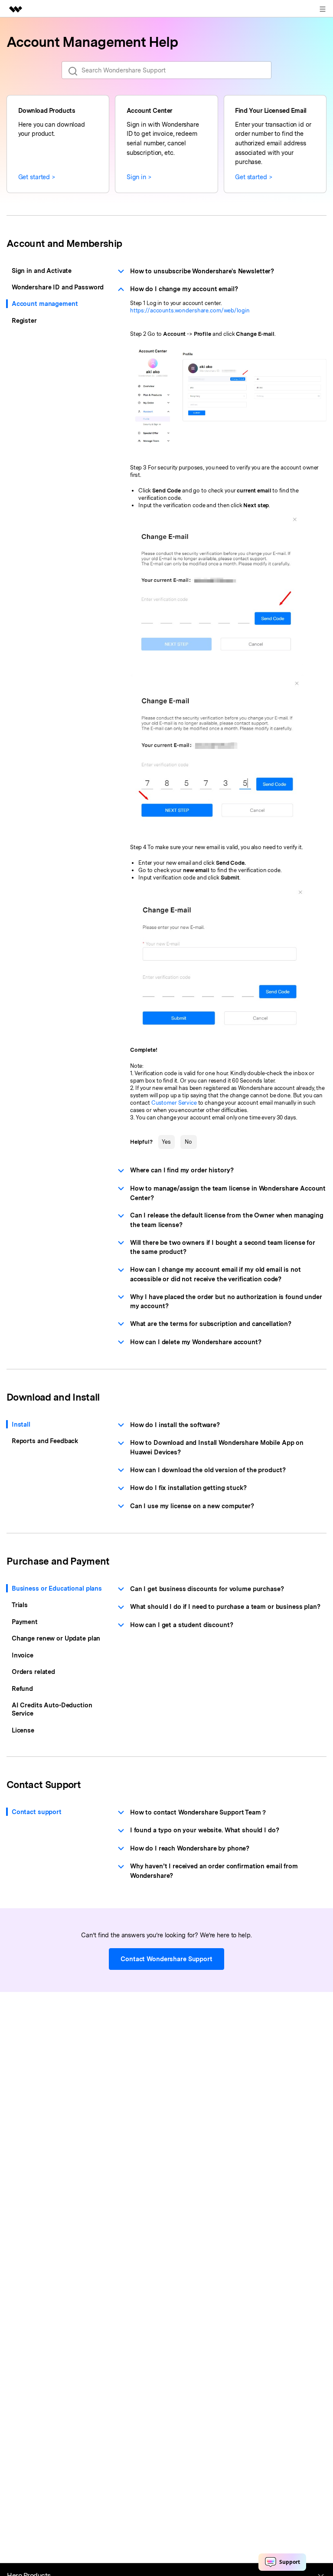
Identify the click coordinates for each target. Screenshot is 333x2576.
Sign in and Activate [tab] (42, 271)
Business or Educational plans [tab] (57, 1588)
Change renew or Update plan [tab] (56, 1638)
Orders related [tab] (33, 1672)
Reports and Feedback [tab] (45, 1441)
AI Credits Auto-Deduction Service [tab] (52, 1709)
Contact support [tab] (37, 1812)
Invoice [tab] (23, 1655)
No (188, 1142)
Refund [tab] (22, 1688)
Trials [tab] (20, 1605)
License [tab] (23, 1730)
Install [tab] (21, 1424)
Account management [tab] (45, 304)
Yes (166, 1142)
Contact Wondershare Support (166, 1959)
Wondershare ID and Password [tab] (58, 287)
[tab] (222, 271)
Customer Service (174, 1103)
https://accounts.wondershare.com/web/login (190, 310)
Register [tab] (24, 320)
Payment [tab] (25, 1622)
